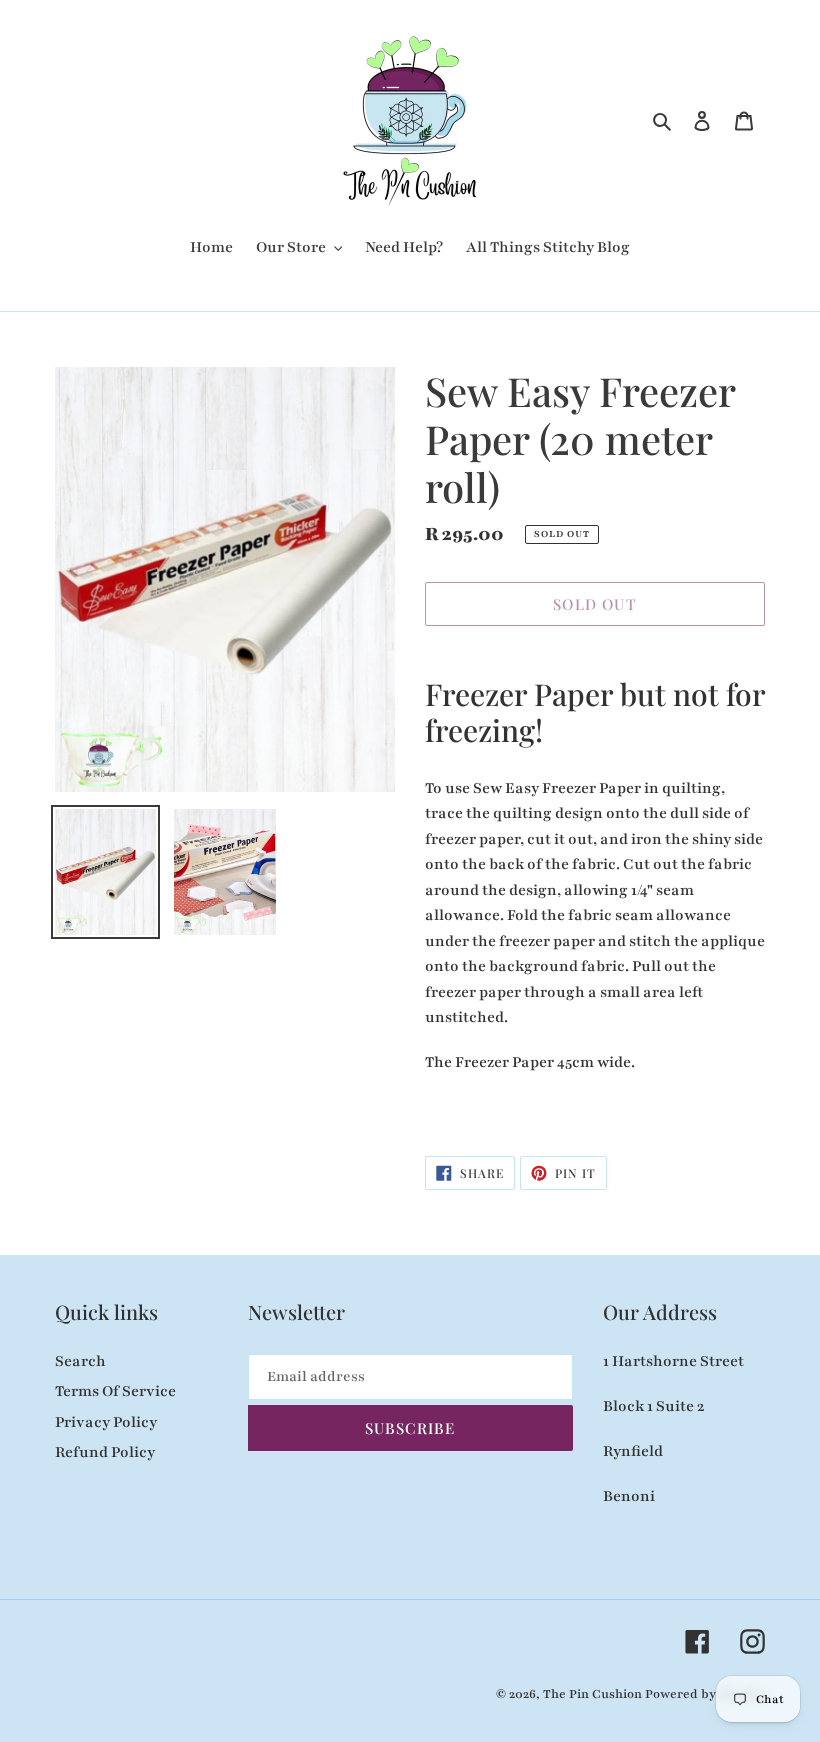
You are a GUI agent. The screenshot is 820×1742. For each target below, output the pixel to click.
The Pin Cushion (594, 1694)
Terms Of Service (115, 1391)
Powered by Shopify (705, 1694)
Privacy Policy (106, 1422)
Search (80, 1361)
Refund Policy (105, 1452)
